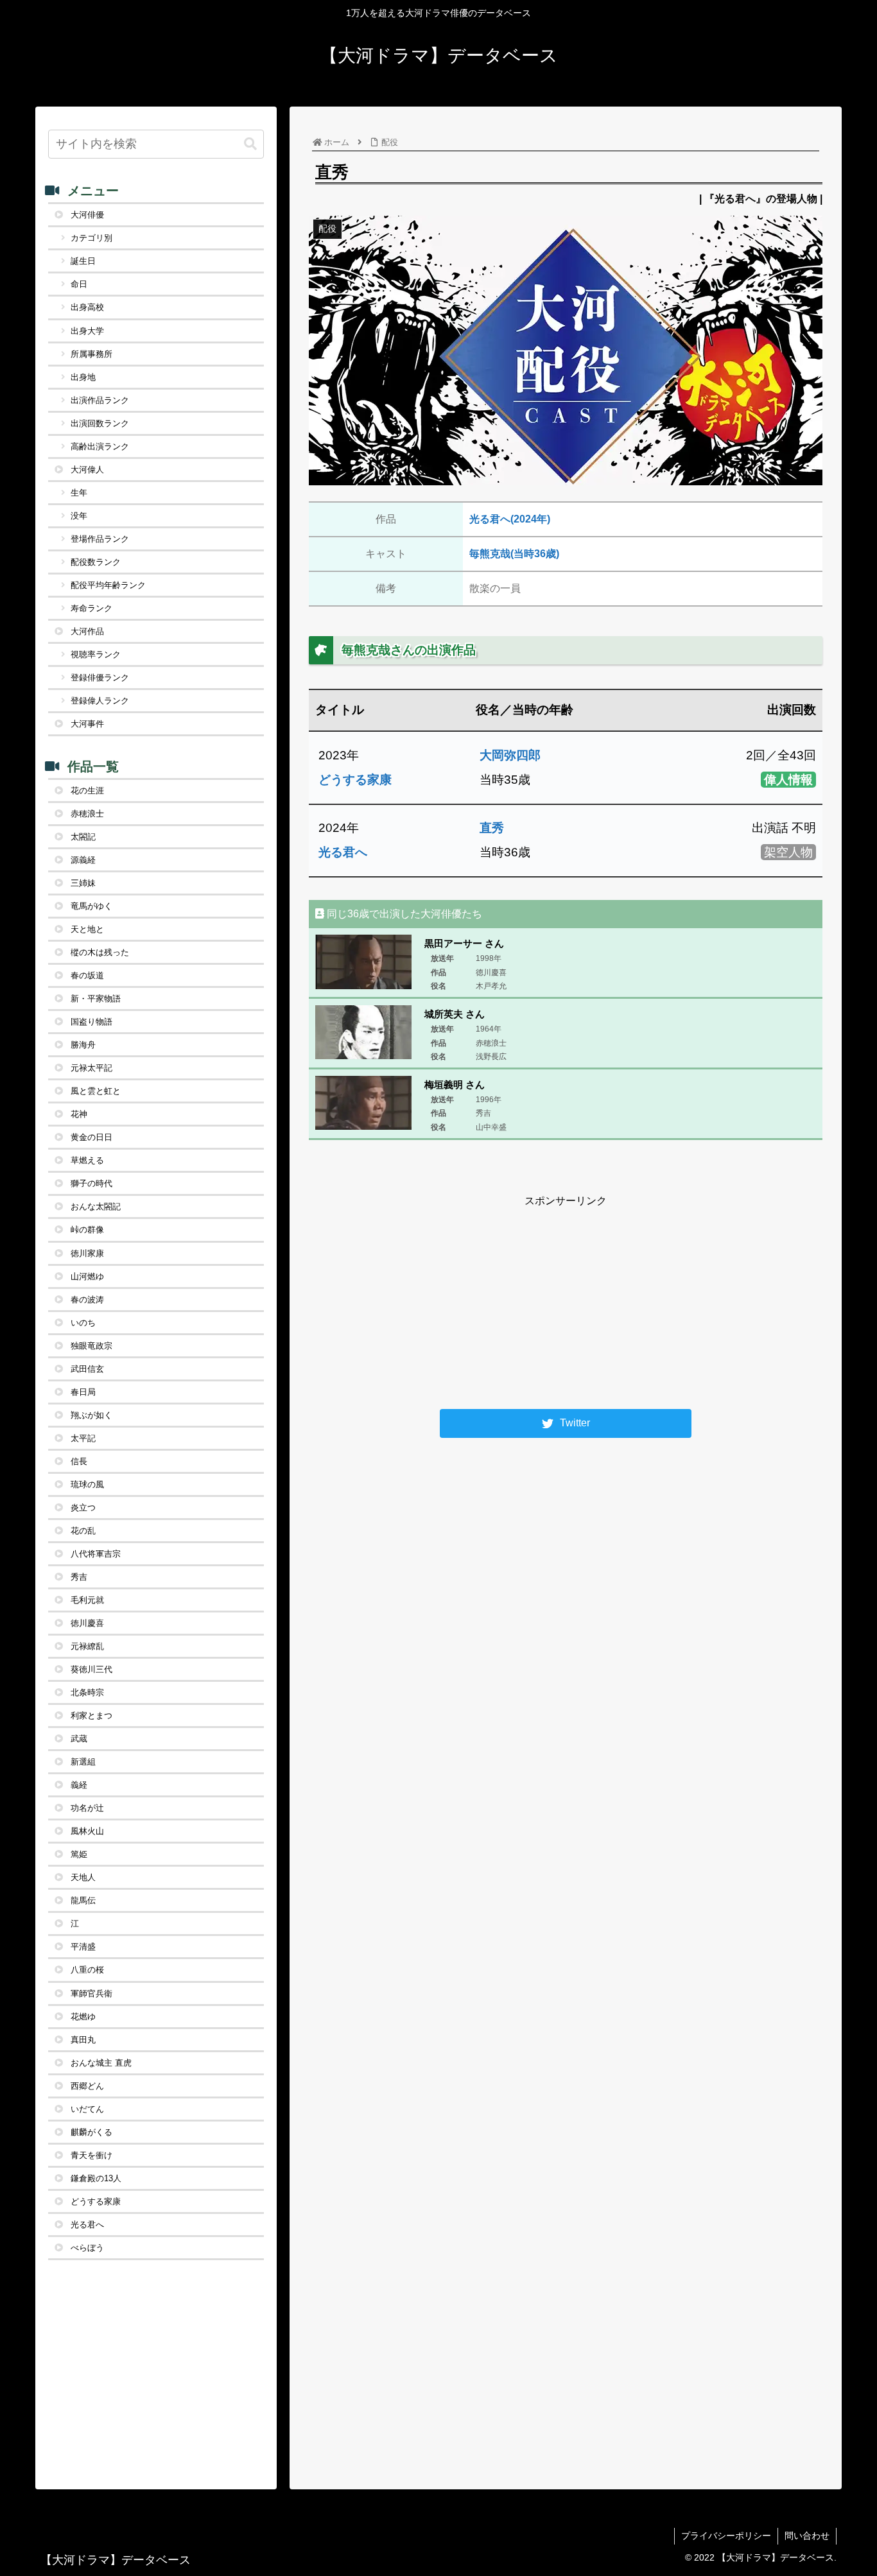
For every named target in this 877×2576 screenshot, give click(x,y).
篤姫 (79, 1854)
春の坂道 (87, 975)
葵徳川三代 (91, 1669)
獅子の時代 (91, 1183)
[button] (250, 144)
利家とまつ (91, 1716)
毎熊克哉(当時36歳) (514, 554)
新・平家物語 (96, 998)
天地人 (83, 1877)
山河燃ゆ (87, 1276)
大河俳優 (87, 215)
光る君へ (343, 852)
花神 (79, 1114)
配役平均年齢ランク (108, 585)
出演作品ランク (100, 400)
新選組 (83, 1762)
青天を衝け (91, 2155)
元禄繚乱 (87, 1646)
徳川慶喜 (87, 1623)
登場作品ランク (100, 539)
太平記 (83, 1438)
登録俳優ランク (100, 678)
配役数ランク (96, 562)
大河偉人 (87, 470)
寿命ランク (91, 608)
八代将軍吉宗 (96, 1554)
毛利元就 (87, 1600)
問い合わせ (807, 2536)
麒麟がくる (91, 2132)
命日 (79, 284)
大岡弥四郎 (510, 755)
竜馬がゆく (91, 906)
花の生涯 (87, 791)
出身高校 (87, 307)
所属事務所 (91, 354)
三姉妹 (83, 883)
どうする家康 (355, 780)
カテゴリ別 (91, 238)
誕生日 (83, 261)
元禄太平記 (91, 1068)
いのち (83, 1323)
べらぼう (87, 2248)
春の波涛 (87, 1300)
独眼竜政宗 (91, 1346)
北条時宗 (87, 1692)
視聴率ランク (96, 654)
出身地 (83, 377)
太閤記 (83, 837)
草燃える (87, 1160)
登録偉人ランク (100, 701)
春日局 (83, 1392)
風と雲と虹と (96, 1091)
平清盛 (83, 1947)
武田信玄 (87, 1369)
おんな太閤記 (96, 1206)
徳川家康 (87, 1253)
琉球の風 (87, 1484)
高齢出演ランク (100, 446)
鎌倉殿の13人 (96, 2178)
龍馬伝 (83, 1900)
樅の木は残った (100, 952)
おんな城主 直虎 (101, 2063)
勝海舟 (83, 1045)
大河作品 (87, 631)
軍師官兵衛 (91, 1993)
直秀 (492, 828)
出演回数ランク (100, 423)
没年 (79, 516)
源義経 (83, 860)
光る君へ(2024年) (510, 519)
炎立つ (83, 1508)
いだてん (87, 2109)
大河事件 (87, 724)
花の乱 (83, 1531)
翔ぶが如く (91, 1415)
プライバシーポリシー (726, 2536)
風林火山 (87, 1831)
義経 (79, 1785)
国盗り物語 (91, 1022)
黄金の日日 (91, 1137)
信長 (79, 1461)
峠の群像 (87, 1230)
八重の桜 (87, 1970)
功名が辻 (87, 1808)
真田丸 (83, 2040)
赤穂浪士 (87, 814)
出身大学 (87, 331)
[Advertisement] (566, 1301)
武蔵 (79, 1739)
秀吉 (79, 1577)
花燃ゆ (83, 2017)
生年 (79, 493)
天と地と (87, 929)
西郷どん (87, 2086)
